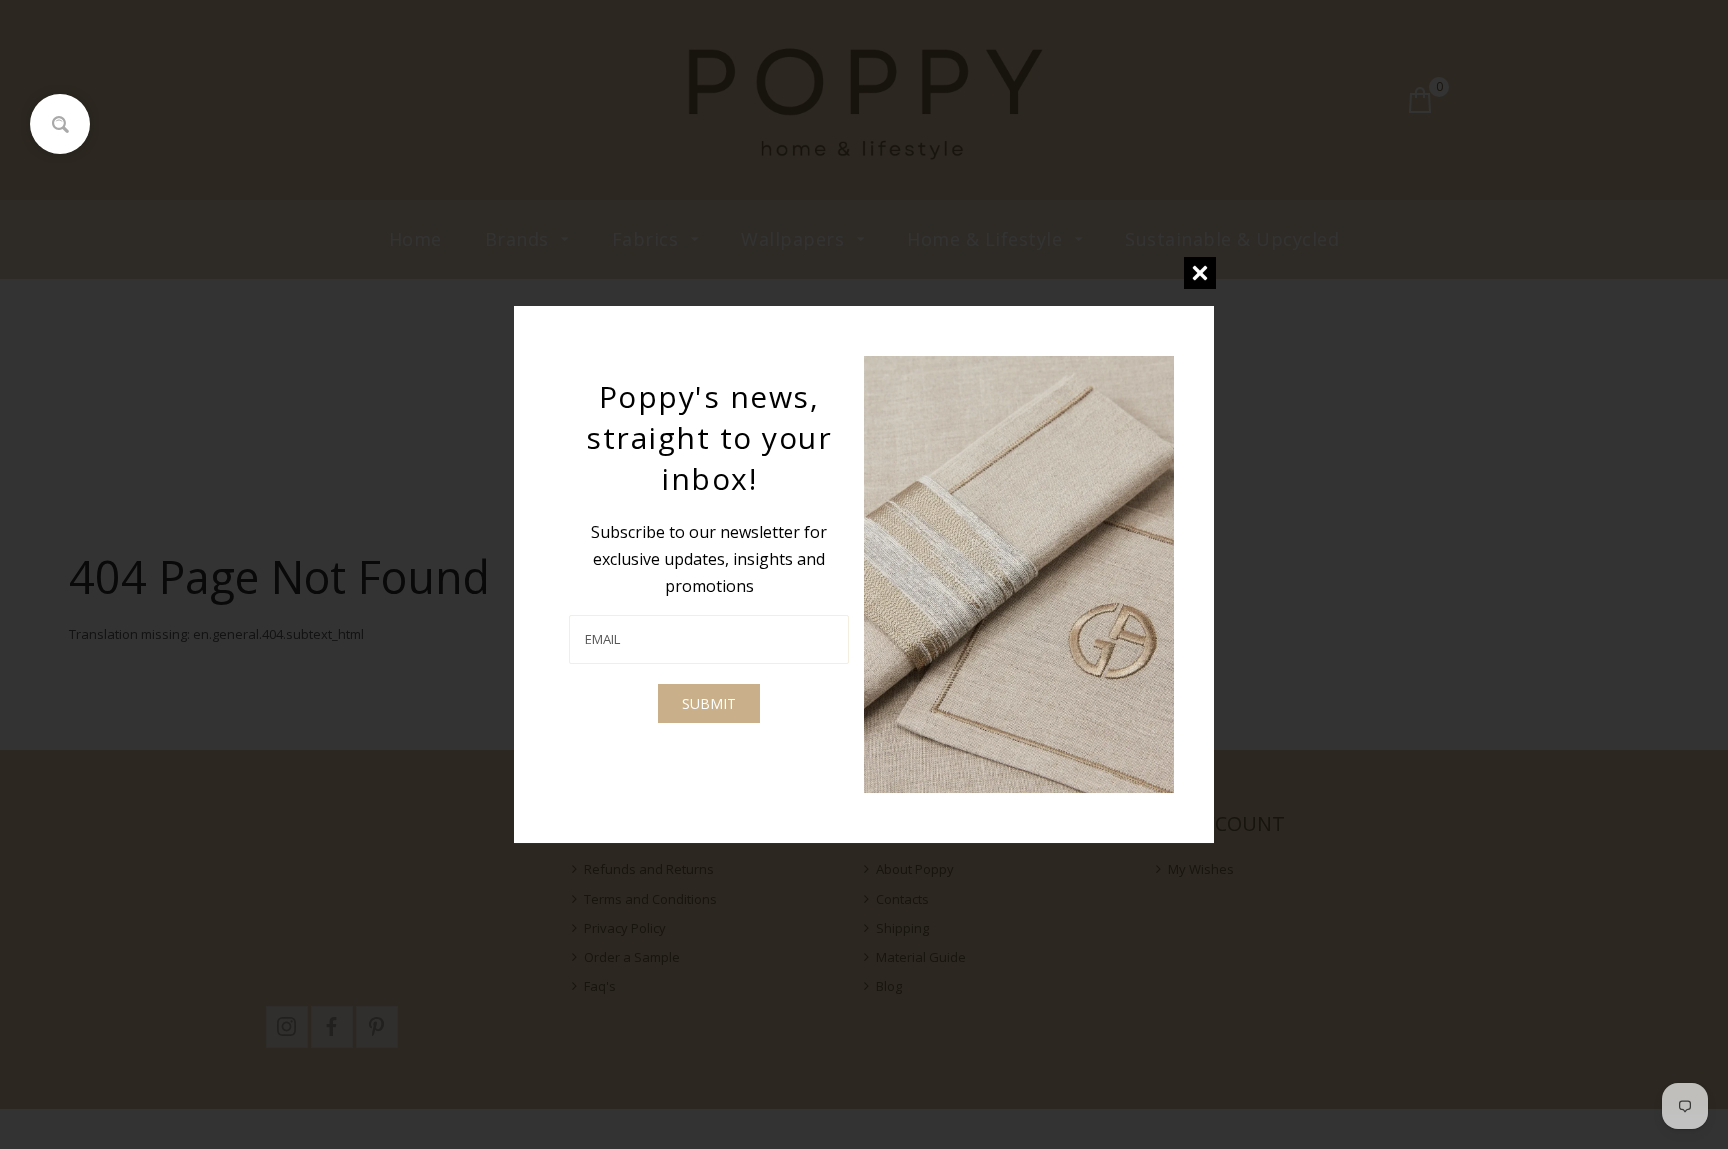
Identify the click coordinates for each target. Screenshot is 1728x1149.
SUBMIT (709, 703)
